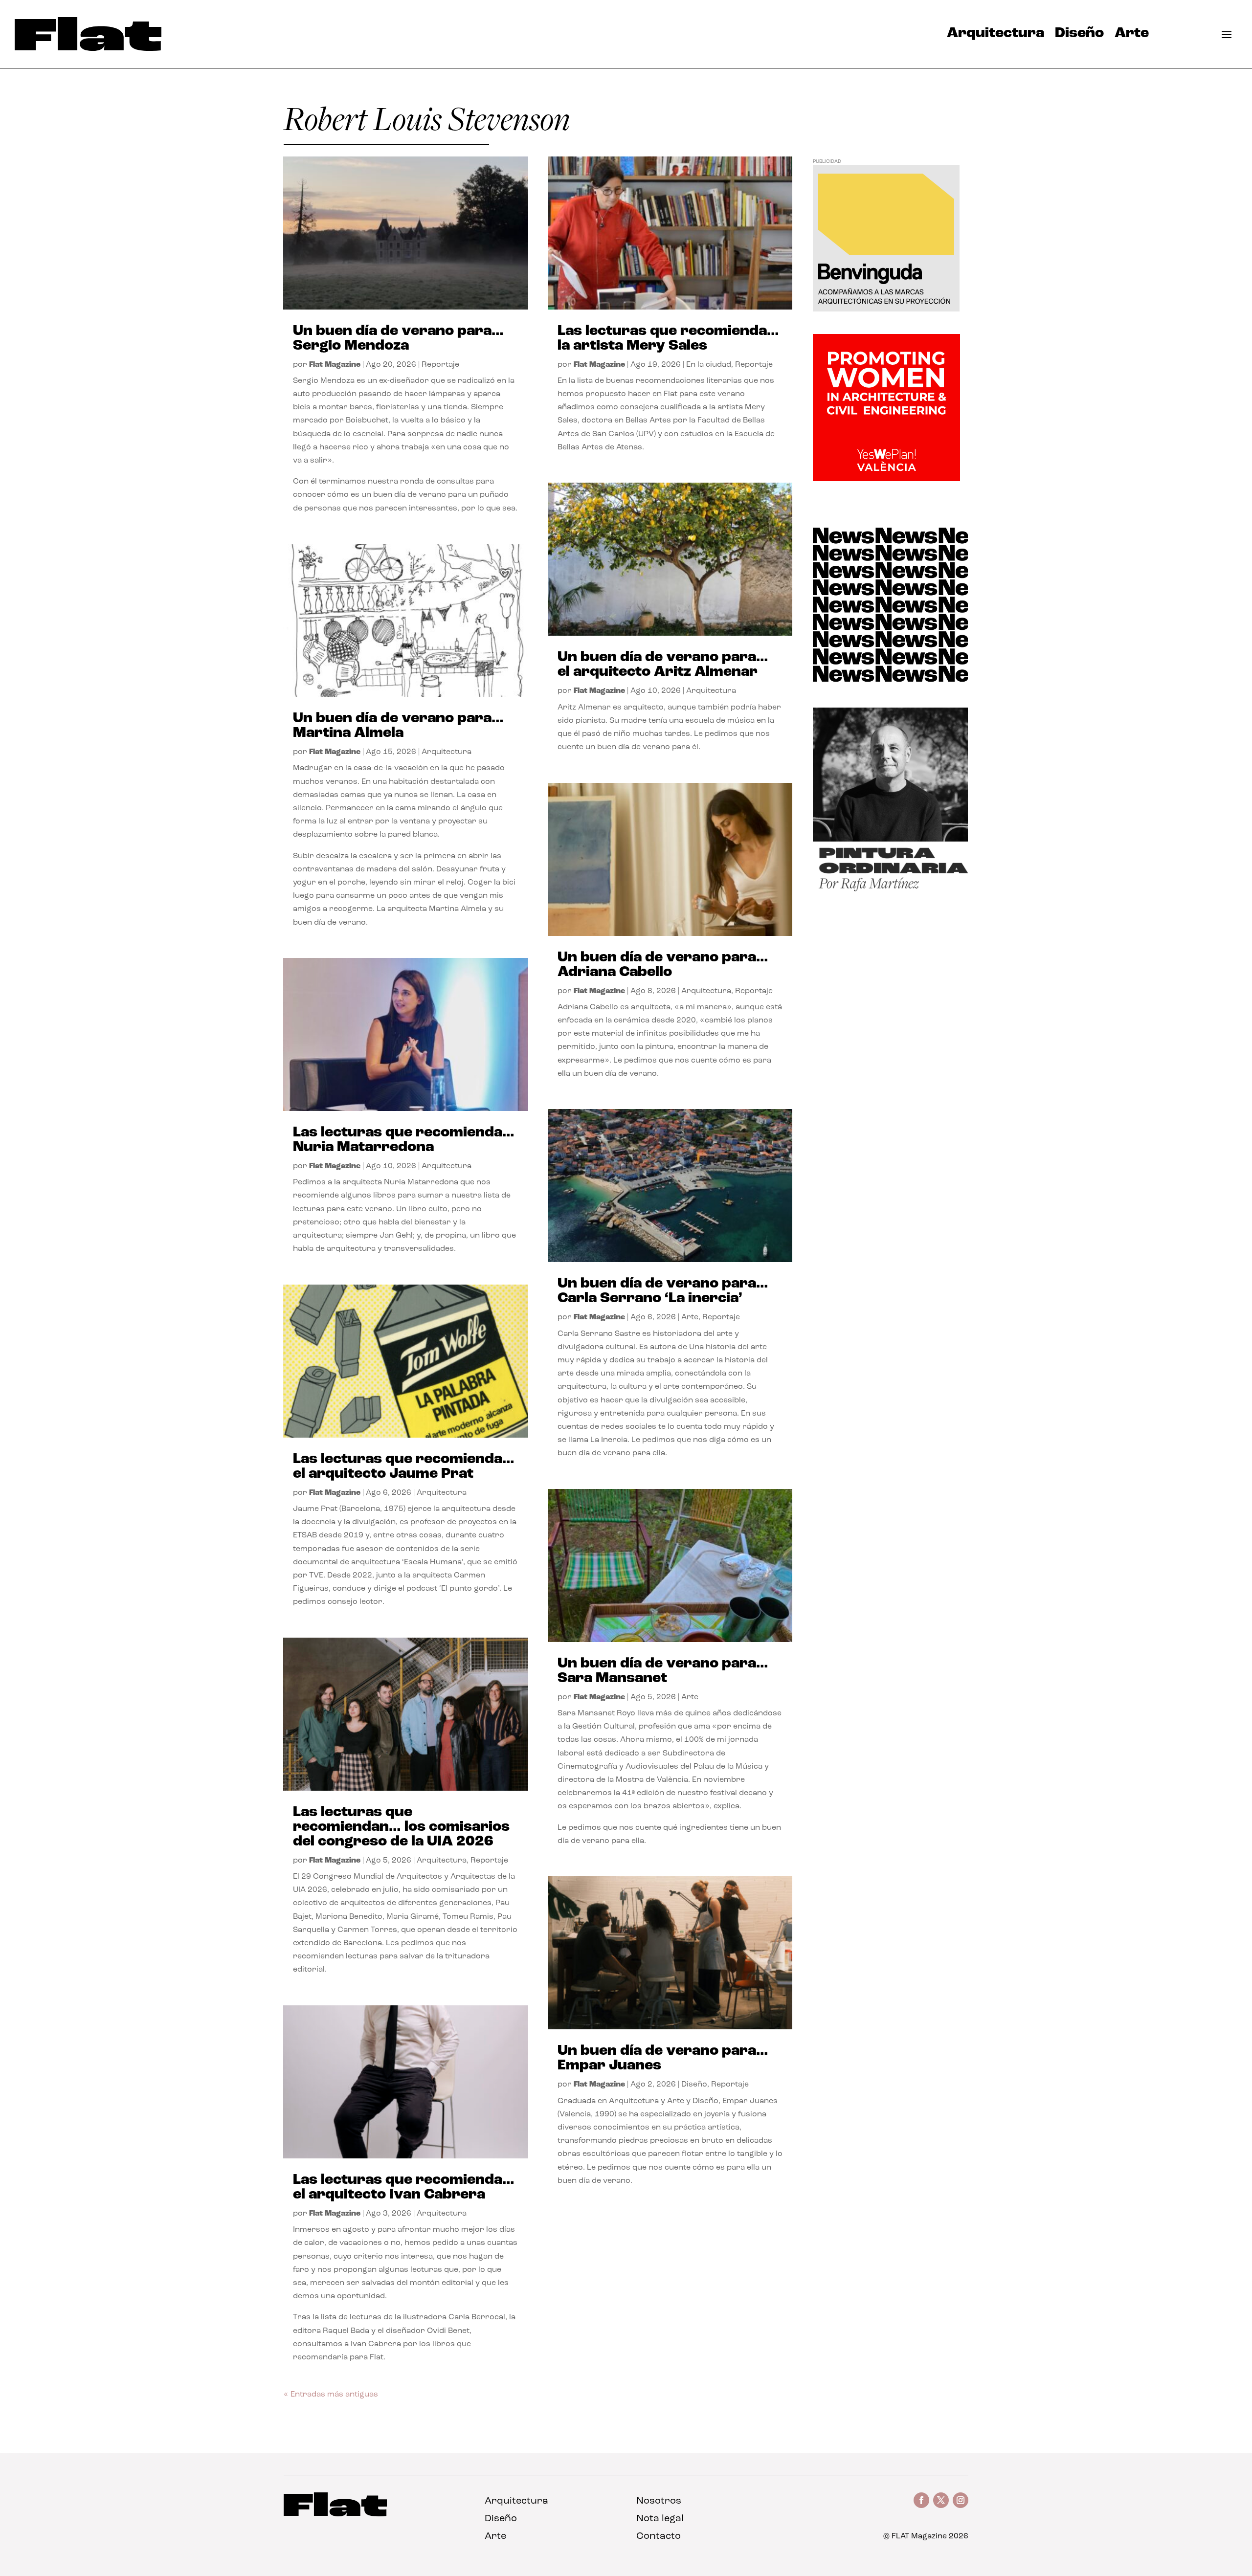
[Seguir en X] (941, 2500)
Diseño (1079, 36)
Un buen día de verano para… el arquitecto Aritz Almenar (663, 665)
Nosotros (659, 2501)
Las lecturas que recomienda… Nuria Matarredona (404, 1140)
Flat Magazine (335, 365)
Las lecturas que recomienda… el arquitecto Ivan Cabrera (404, 2187)
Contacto (659, 2536)
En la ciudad (709, 365)
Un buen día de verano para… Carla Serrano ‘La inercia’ (663, 1291)
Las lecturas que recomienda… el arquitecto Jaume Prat (404, 1467)
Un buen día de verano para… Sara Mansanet (663, 1671)
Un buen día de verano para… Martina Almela (398, 726)
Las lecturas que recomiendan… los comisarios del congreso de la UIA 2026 (401, 1827)
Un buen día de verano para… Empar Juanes (663, 2058)
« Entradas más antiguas (331, 2395)
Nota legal (660, 2519)
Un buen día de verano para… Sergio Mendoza (398, 339)
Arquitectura (995, 36)
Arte (1132, 36)
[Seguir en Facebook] (921, 2500)
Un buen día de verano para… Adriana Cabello (663, 965)
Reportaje (440, 365)
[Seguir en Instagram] (961, 2500)
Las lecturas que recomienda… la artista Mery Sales (668, 339)
